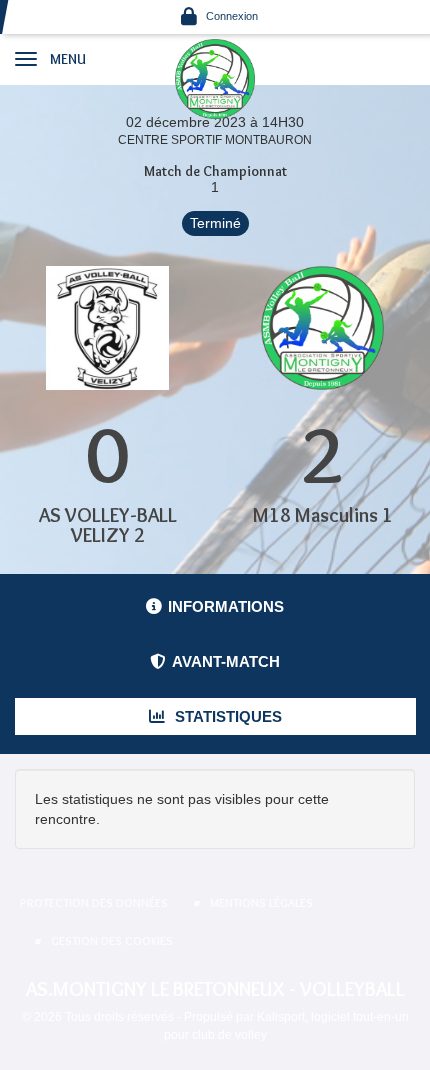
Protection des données (94, 902)
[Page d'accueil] (215, 78)
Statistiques (226, 716)
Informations (226, 606)
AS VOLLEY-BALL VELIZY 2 (108, 525)
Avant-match (226, 661)
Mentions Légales (261, 902)
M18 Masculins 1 (323, 515)
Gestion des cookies (112, 940)
